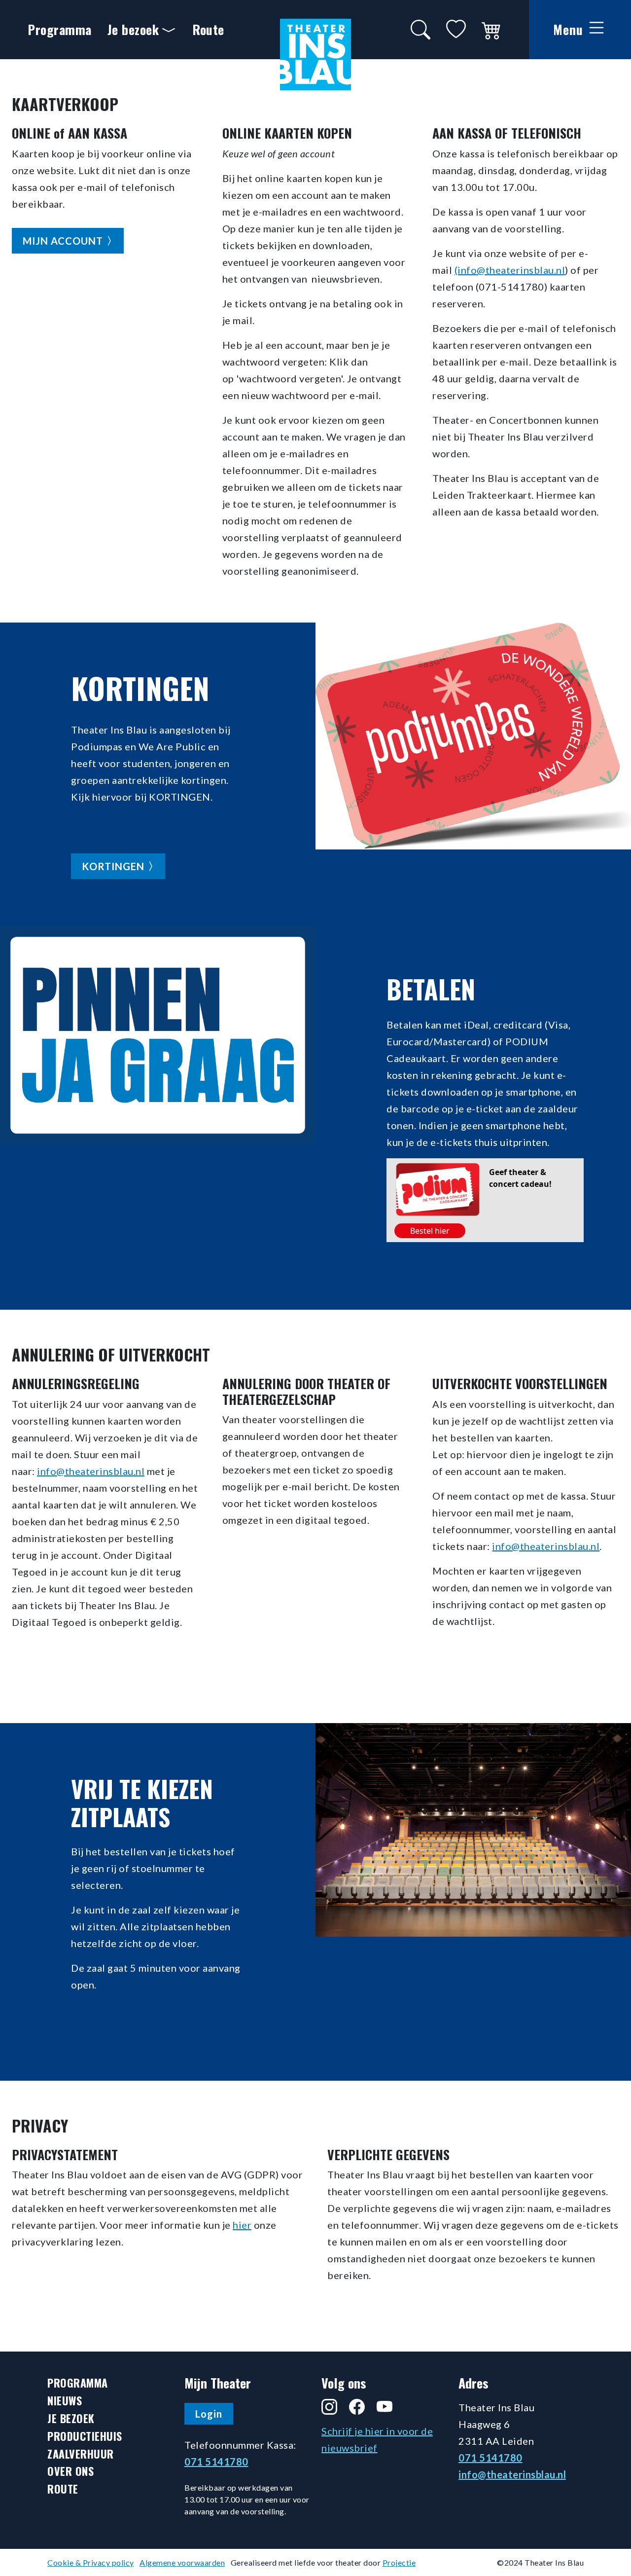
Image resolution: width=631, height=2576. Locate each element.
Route (208, 29)
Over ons (70, 2471)
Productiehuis (85, 2436)
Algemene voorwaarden (182, 2562)
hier (242, 2225)
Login (209, 2414)
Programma (60, 29)
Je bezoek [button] (133, 29)
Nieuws (65, 2401)
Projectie (399, 2562)
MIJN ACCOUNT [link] (63, 241)
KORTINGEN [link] (113, 866)
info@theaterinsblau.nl (91, 1471)
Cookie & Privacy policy (91, 2562)
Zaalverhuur (81, 2454)
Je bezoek (71, 2418)
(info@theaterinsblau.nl (510, 270)
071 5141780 (216, 2462)
